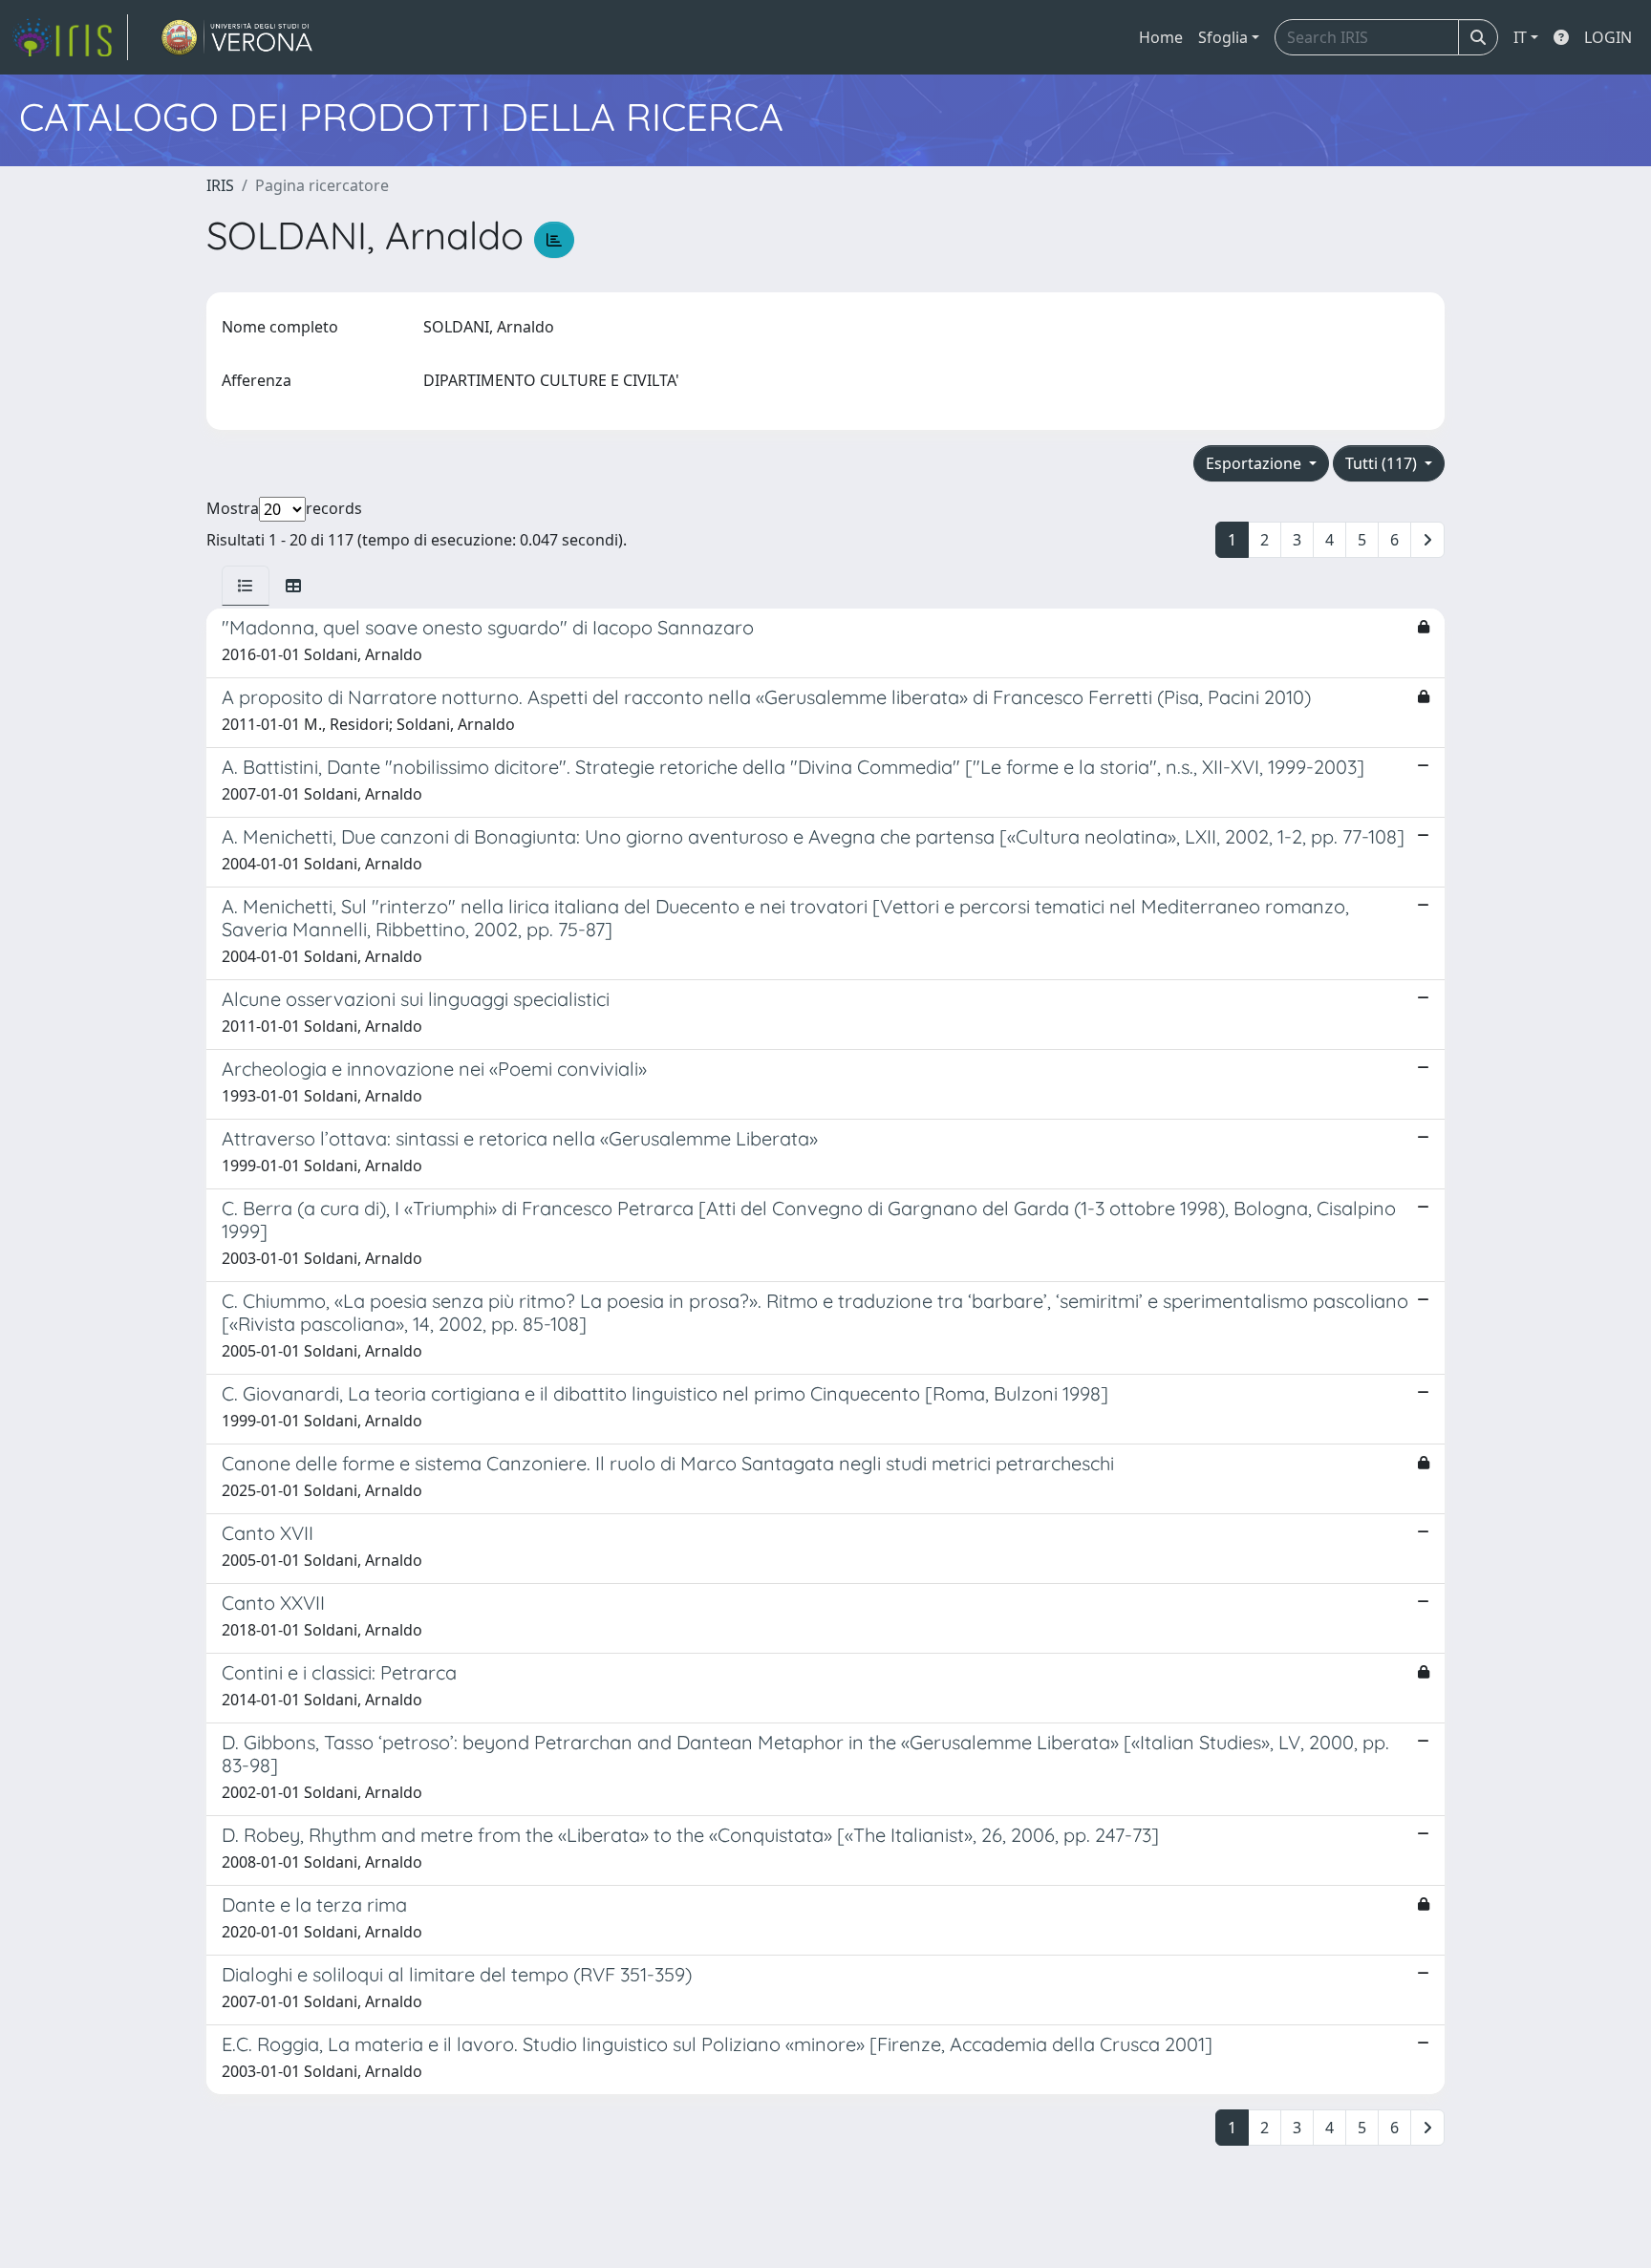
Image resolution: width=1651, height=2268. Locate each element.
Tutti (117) (1383, 463)
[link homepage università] (237, 37)
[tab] (246, 586)
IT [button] (1520, 37)
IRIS (220, 185)
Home (1161, 37)
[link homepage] (70, 37)
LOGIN (1608, 37)
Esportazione (1255, 463)
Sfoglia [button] (1223, 37)
